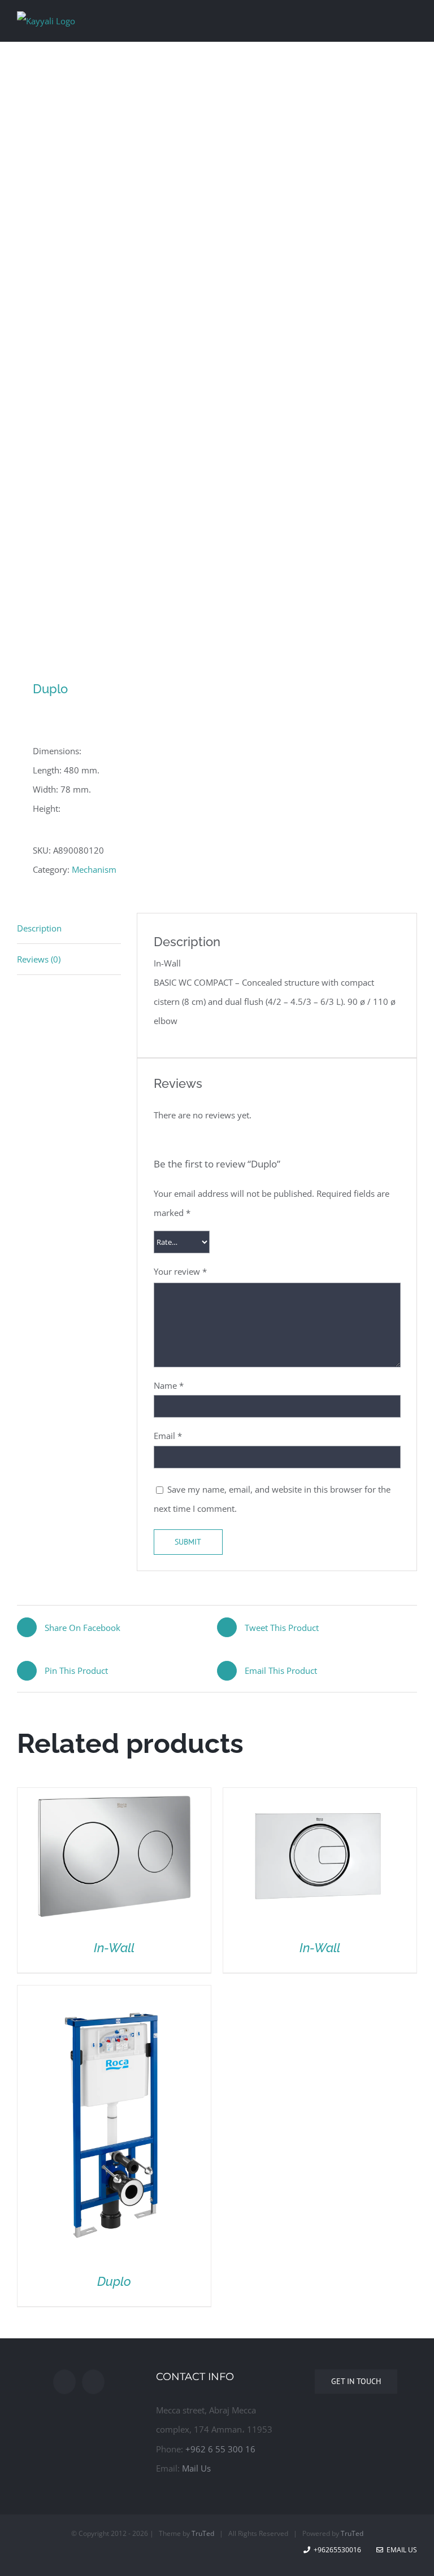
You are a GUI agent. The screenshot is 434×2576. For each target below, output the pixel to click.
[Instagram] (93, 2382)
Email (168, 1436)
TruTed (203, 2533)
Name (169, 1385)
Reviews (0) (39, 959)
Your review (180, 1271)
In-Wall (114, 1948)
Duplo (114, 2281)
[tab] (69, 928)
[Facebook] (64, 2382)
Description (39, 928)
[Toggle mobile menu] (413, 19)
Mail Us (196, 2468)
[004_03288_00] (217, 372)
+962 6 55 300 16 (220, 2449)
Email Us (400, 2550)
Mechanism (94, 869)
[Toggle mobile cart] (392, 19)
